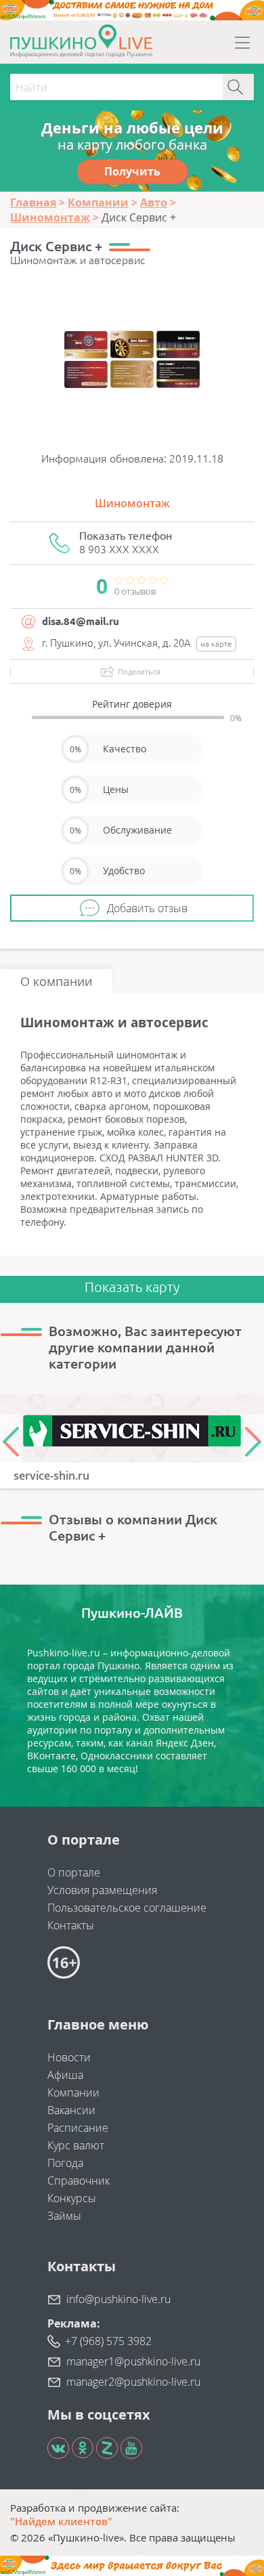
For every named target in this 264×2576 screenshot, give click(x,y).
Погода (65, 2163)
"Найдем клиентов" (61, 2521)
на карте (216, 644)
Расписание (78, 2128)
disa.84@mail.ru (81, 621)
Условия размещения (102, 1890)
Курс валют (76, 2145)
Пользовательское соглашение (127, 1908)
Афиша (65, 2075)
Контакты (71, 1925)
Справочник (79, 2181)
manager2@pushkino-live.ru (133, 2382)
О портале (74, 1872)
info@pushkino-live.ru (118, 2299)
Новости (69, 2057)
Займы (64, 2216)
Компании (73, 2092)
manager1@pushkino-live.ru (133, 2361)
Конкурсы (72, 2198)
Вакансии (71, 2110)
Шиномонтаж (132, 503)
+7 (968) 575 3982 (108, 2341)
